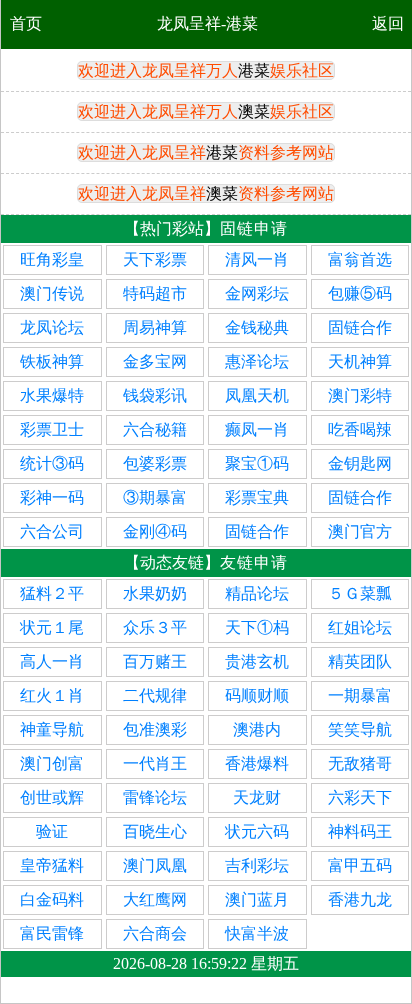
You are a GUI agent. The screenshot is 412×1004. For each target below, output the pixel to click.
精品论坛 (257, 593)
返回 (388, 23)
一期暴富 (360, 695)
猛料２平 (52, 593)
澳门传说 (52, 293)
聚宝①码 (257, 463)
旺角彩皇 (52, 259)
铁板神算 (52, 361)
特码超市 (155, 293)
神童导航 (52, 729)
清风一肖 (257, 259)
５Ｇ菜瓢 (360, 593)
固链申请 (254, 228)
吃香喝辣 (360, 429)
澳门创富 (52, 763)
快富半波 (257, 933)
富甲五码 (360, 865)
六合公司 (52, 531)
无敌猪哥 (360, 763)
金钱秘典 (257, 327)
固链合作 (360, 327)
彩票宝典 (257, 497)
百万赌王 (155, 661)
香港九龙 (360, 899)
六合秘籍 (155, 429)
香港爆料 (257, 763)
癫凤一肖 (257, 429)
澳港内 (257, 729)
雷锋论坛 (155, 797)
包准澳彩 (155, 729)
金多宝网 (155, 361)
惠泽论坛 (257, 361)
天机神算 (360, 361)
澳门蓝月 (257, 899)
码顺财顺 (257, 695)
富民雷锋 (52, 933)
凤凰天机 (257, 395)
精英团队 (360, 661)
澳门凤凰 (155, 865)
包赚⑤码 (360, 293)
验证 (52, 831)
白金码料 (52, 899)
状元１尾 (52, 627)
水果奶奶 (155, 593)
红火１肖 (52, 695)
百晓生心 (155, 831)
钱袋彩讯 (155, 395)
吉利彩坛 (257, 865)
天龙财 (257, 797)
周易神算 (155, 327)
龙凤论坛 (52, 327)
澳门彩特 (360, 395)
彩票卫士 (52, 429)
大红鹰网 (155, 899)
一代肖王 (155, 763)
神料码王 (360, 831)
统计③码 (52, 463)
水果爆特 (52, 395)
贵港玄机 (257, 661)
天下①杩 (257, 627)
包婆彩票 (155, 463)
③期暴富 (155, 497)
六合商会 (155, 933)
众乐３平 (155, 627)
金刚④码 (155, 531)
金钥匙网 (360, 463)
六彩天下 (360, 797)
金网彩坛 (257, 293)
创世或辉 (52, 797)
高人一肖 (52, 661)
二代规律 (155, 695)
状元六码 (257, 831)
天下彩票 (155, 259)
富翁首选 (360, 259)
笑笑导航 (360, 729)
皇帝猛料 (52, 865)
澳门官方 (360, 531)
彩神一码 (52, 497)
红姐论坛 (360, 627)
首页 (26, 23)
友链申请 (254, 562)
